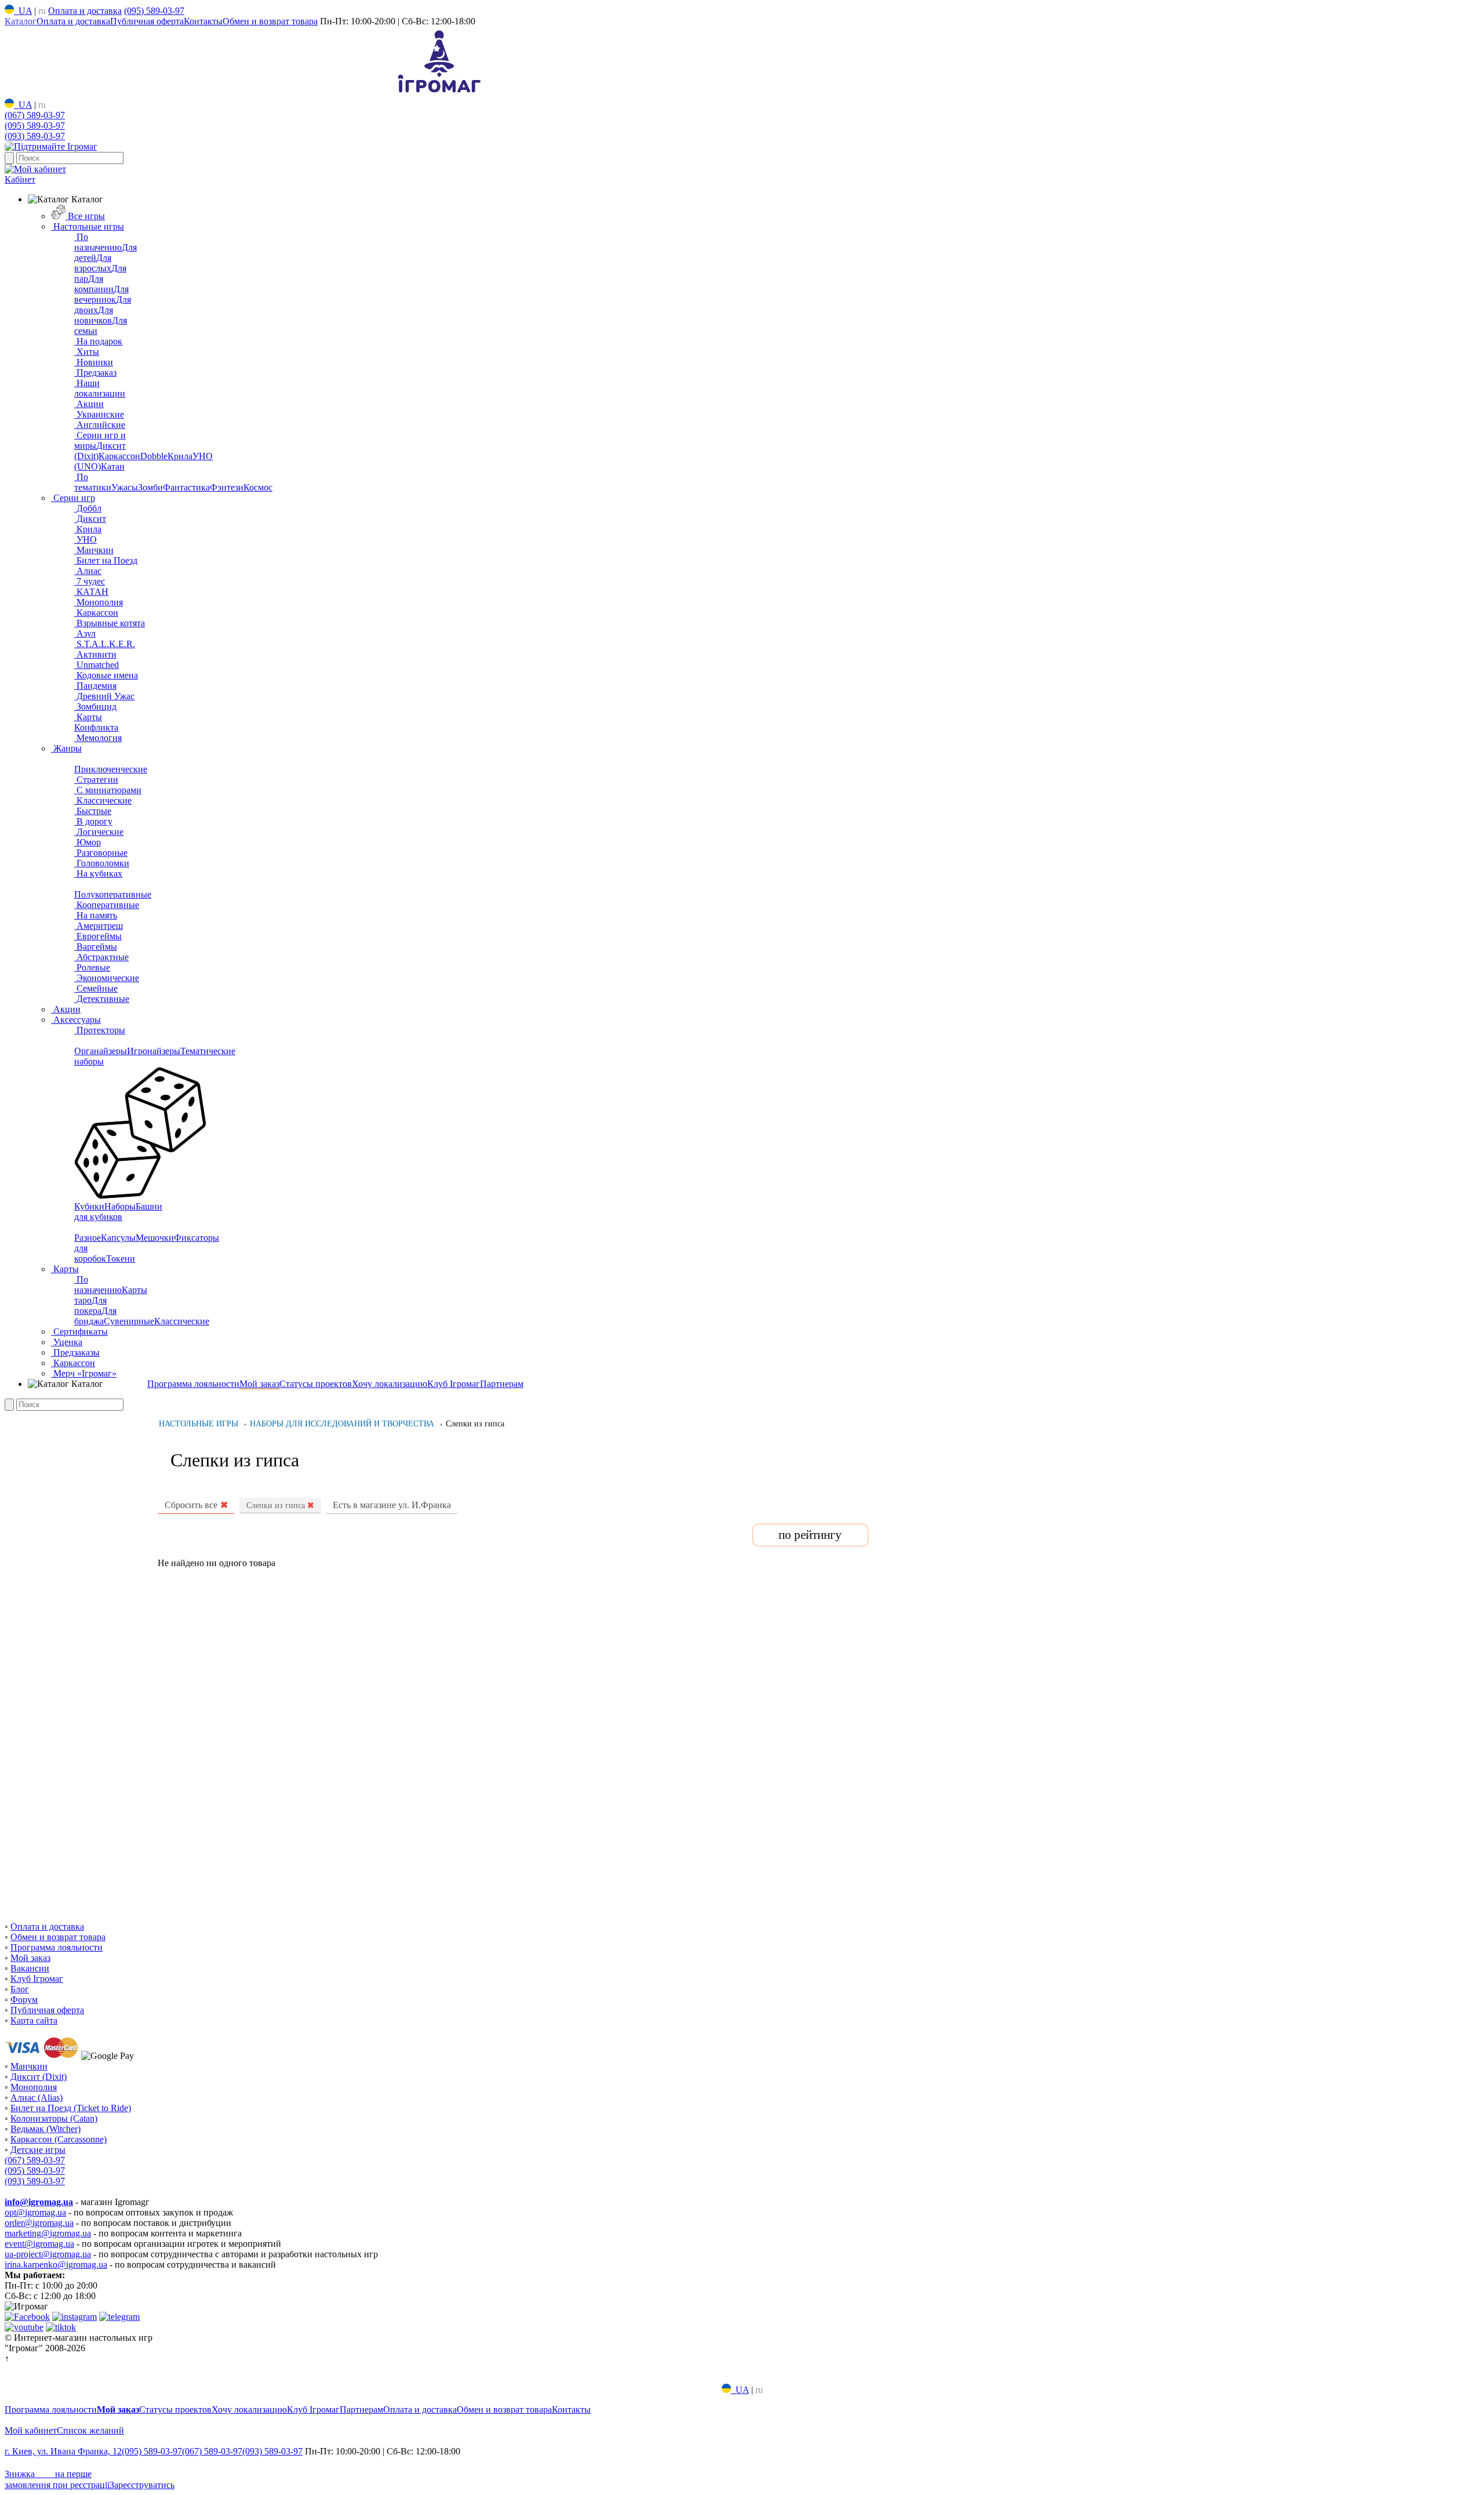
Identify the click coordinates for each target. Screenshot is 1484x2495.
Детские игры (38, 2150)
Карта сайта (34, 2020)
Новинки (94, 362)
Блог (20, 1989)
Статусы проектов (316, 1384)
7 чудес (90, 581)
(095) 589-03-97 (154, 11)
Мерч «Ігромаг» (84, 1373)
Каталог (21, 21)
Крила (180, 456)
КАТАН (91, 592)
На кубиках (98, 874)
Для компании (94, 284)
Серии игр (73, 498)
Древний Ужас (104, 696)
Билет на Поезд (106, 560)
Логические (99, 832)
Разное (88, 1238)
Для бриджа (95, 1316)
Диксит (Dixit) (39, 2077)
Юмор (88, 842)
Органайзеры (101, 1051)
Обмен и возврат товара (270, 21)
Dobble (154, 456)
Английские (100, 425)
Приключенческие (111, 769)
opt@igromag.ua (35, 2212)
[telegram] (119, 2317)
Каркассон (119, 456)
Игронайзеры (154, 1051)
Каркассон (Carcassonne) (59, 2139)
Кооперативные (107, 905)
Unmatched (97, 665)
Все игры (85, 216)
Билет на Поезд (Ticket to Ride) (71, 2108)
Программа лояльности (193, 1384)
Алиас (88, 571)
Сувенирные (129, 1321)
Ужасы (125, 487)
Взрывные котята (110, 623)
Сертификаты (79, 1332)
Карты (65, 1269)
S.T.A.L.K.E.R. (105, 644)
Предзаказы (75, 1352)
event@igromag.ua (39, 2244)
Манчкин (94, 550)
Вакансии (30, 1968)
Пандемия (95, 686)
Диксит (90, 519)
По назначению (98, 242)
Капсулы (118, 1238)
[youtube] (24, 2327)
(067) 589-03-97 (35, 115)
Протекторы (100, 1030)
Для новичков (94, 315)
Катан (113, 466)
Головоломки (102, 863)
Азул (85, 633)
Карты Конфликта (96, 722)
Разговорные (101, 853)
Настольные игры (88, 226)
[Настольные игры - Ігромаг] (439, 93)
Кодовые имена (106, 675)
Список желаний (90, 2430)
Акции (89, 404)
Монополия (99, 602)
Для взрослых (93, 263)
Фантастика (186, 487)
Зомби (150, 487)
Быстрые (93, 811)
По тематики (93, 482)
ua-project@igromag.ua (48, 2254)
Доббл (88, 508)
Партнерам (502, 1384)
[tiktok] (61, 2327)
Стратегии (96, 780)
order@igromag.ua (39, 2223)
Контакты (203, 21)
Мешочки (155, 1238)
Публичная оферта (147, 21)
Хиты (87, 352)
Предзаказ (95, 373)
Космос (258, 487)
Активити (95, 654)
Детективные (102, 999)
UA (23, 11)
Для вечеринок (101, 294)
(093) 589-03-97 (35, 136)
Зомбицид (95, 707)
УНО (86, 540)
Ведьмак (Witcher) (46, 2129)
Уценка (67, 1342)
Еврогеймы (98, 936)
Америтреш (99, 926)
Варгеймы (96, 947)
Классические (103, 800)
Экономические (107, 978)
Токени (121, 1259)
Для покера (90, 1305)
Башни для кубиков (118, 1212)
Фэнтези (227, 487)
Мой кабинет (31, 2430)
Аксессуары (76, 1020)
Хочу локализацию (390, 1384)
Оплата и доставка (85, 11)
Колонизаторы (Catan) (54, 2118)
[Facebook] (27, 2317)
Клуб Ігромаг (454, 1384)
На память (96, 915)
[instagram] (74, 2317)
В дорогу (93, 821)
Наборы (120, 1206)
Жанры (66, 748)
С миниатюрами (108, 790)
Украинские (99, 414)
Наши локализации (100, 388)
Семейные (96, 988)
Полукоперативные (113, 894)
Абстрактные (101, 957)
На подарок (98, 341)
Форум (24, 2000)
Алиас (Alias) (37, 2098)
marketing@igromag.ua (48, 2233)
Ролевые (92, 967)
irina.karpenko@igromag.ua (56, 2265)
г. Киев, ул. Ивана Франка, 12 (63, 2451)
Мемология (98, 738)
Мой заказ (259, 1384)
